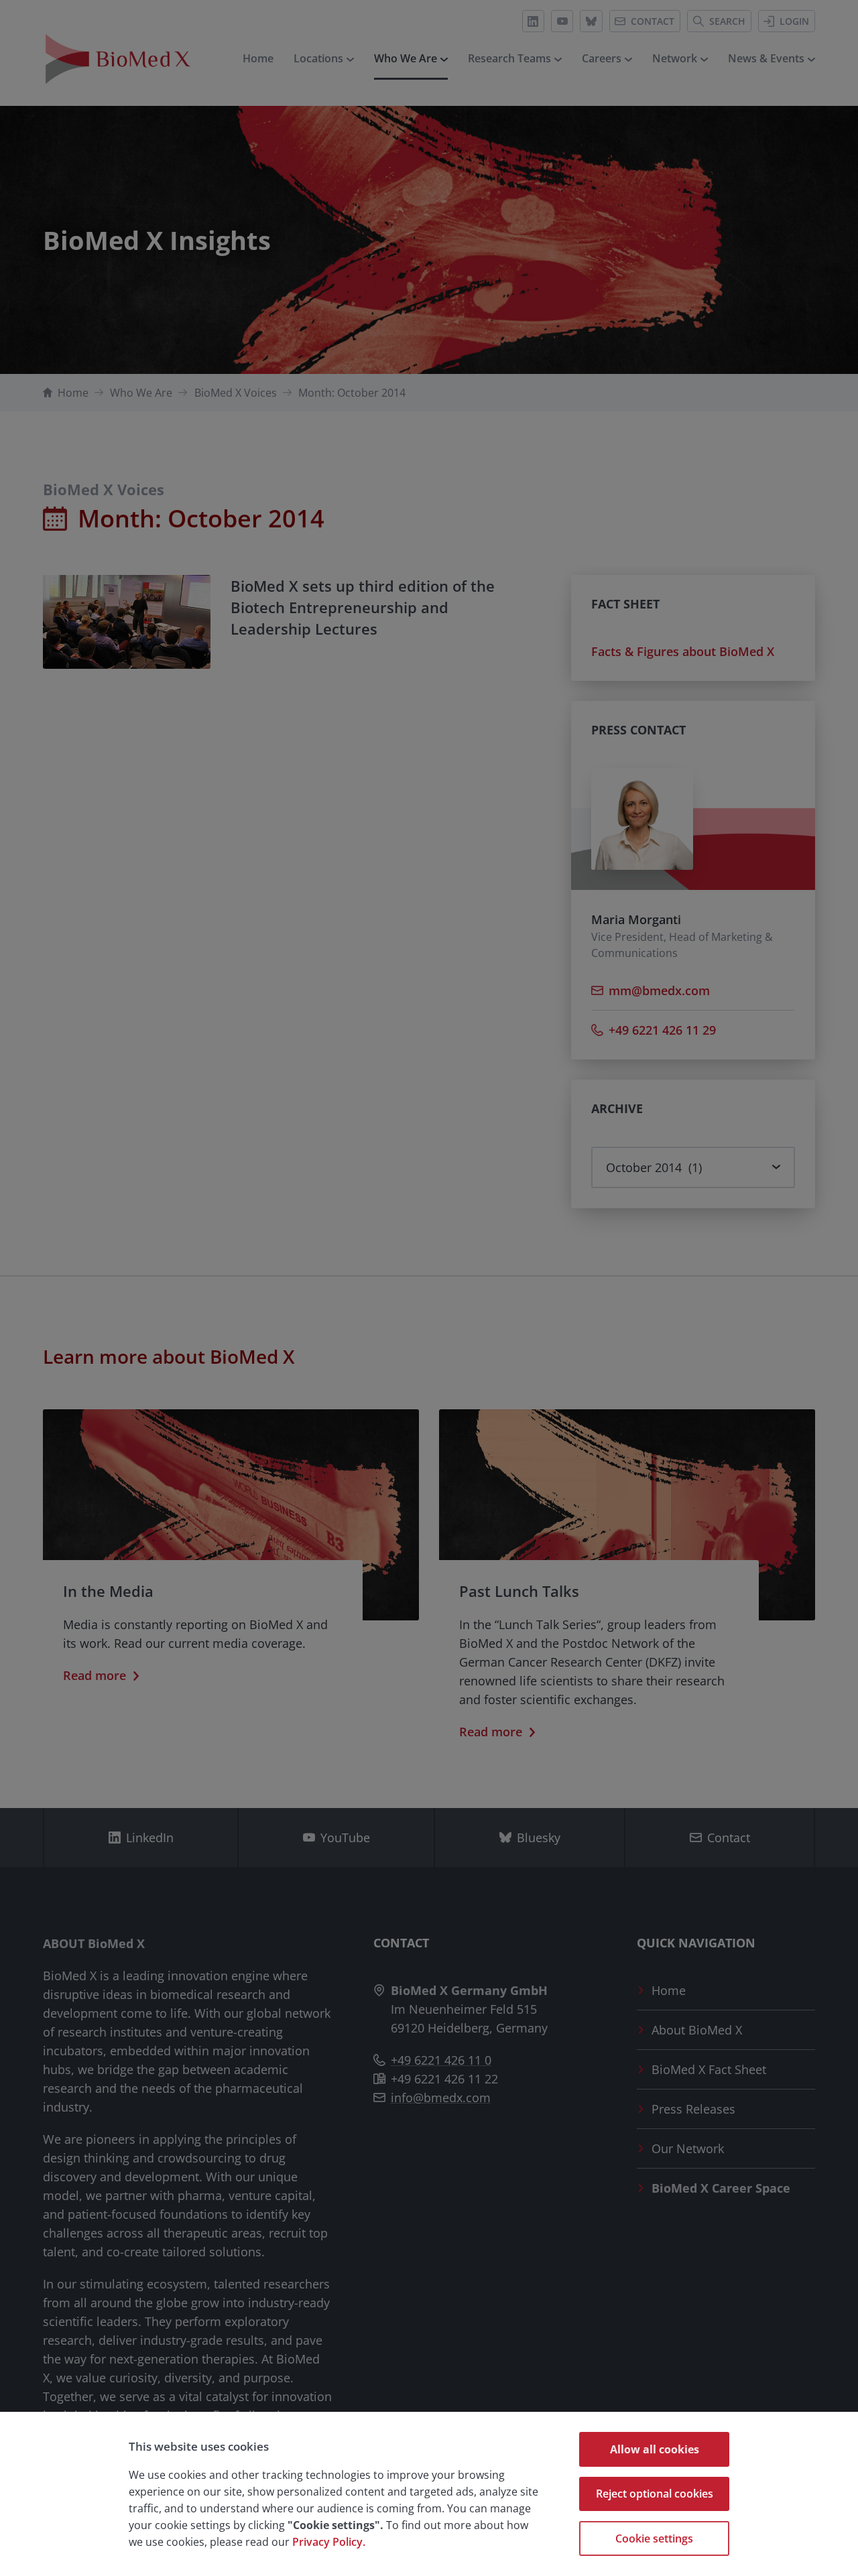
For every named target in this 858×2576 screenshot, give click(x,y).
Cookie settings (654, 2538)
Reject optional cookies (655, 2494)
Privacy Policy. (329, 2542)
